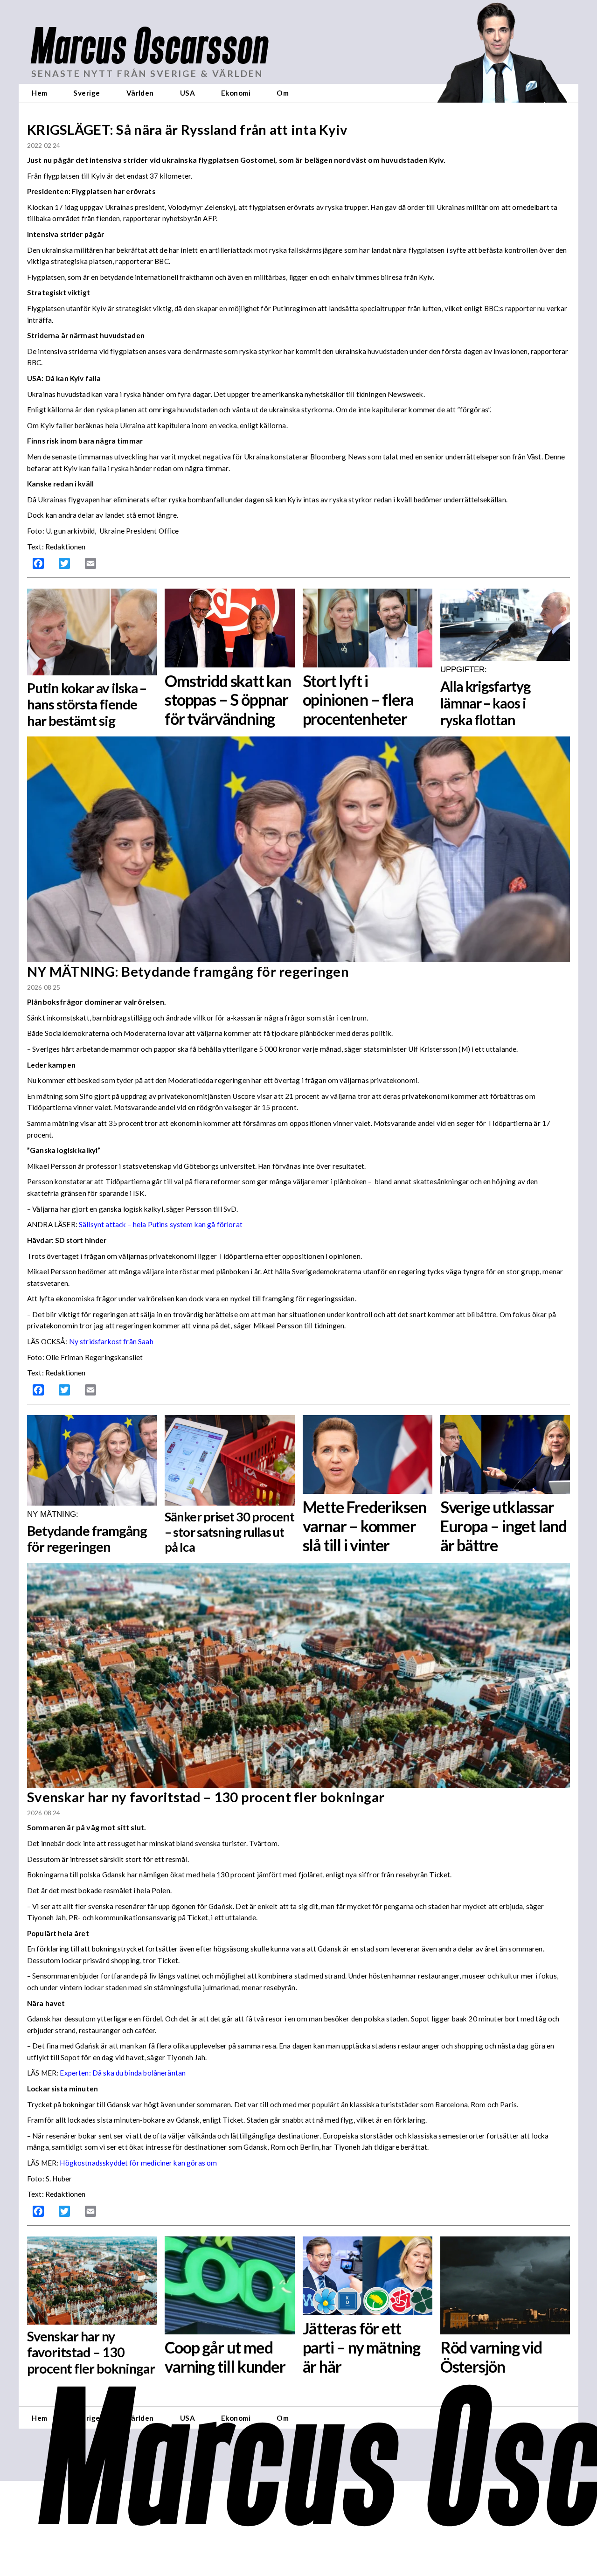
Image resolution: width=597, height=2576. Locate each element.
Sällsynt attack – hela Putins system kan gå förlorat (161, 1224)
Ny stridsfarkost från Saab (111, 1341)
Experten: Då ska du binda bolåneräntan (123, 2073)
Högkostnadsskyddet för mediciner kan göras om (138, 2163)
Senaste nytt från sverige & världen (147, 73)
